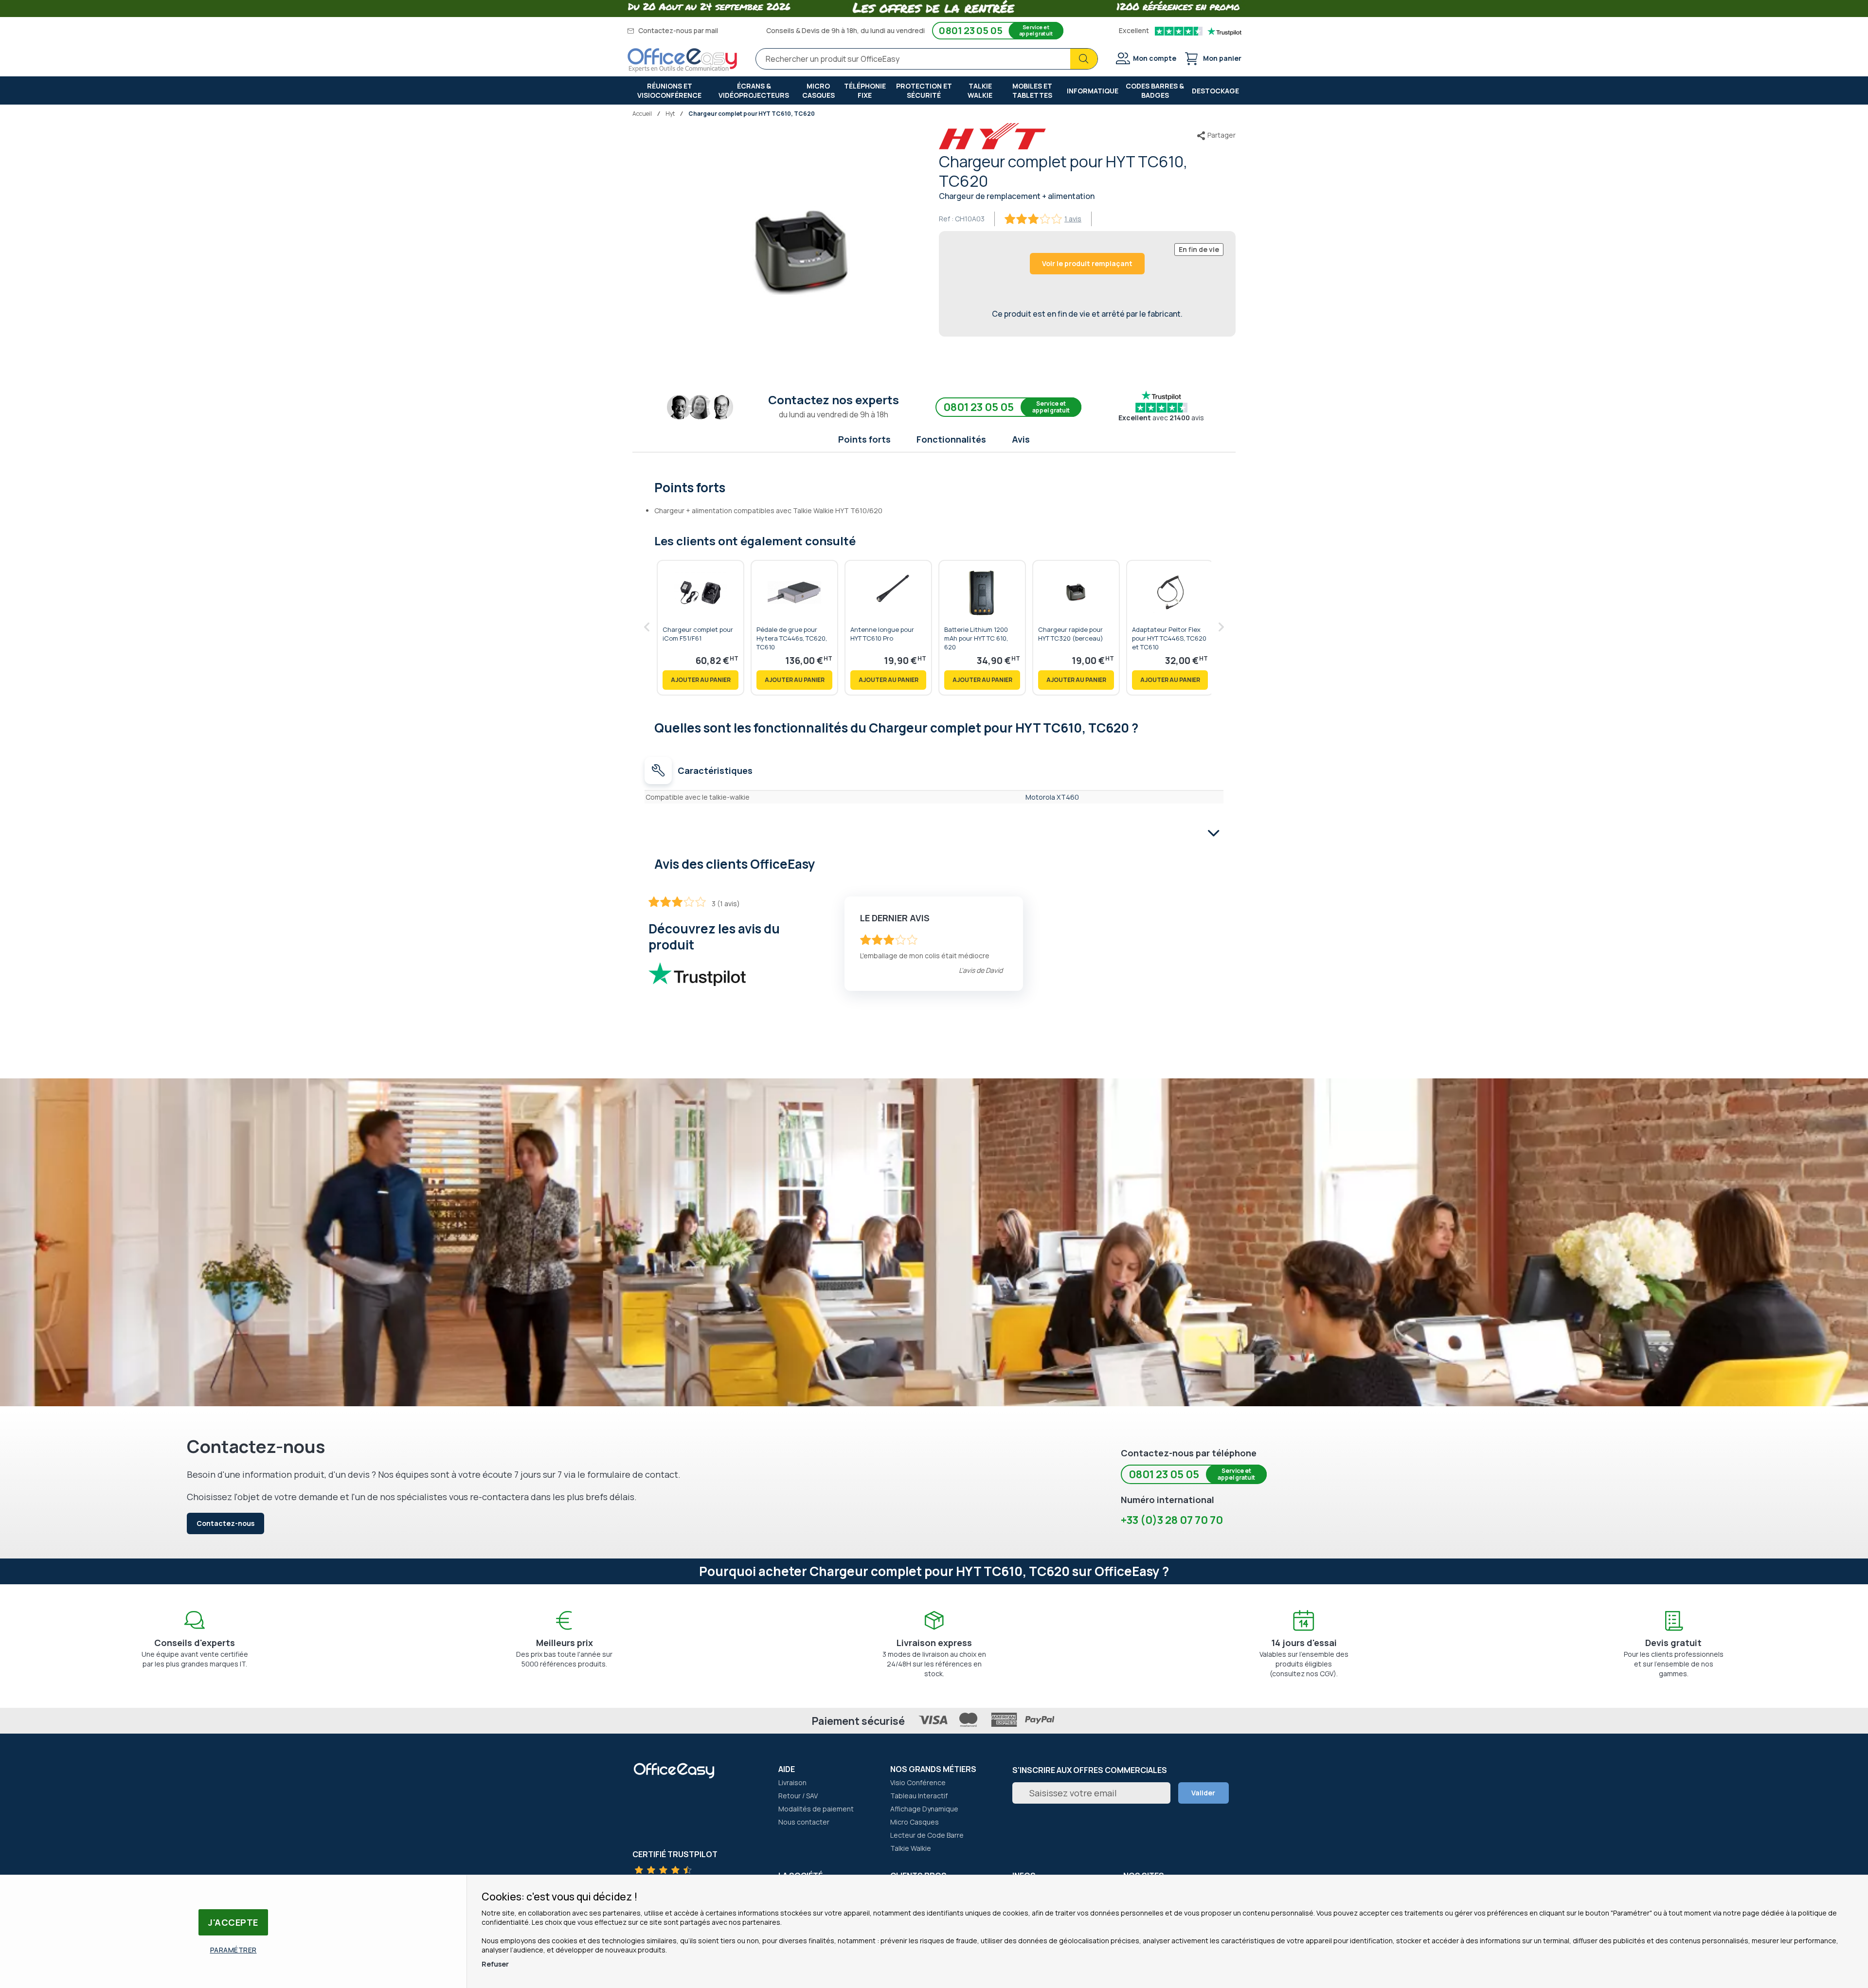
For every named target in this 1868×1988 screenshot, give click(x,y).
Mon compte (1155, 58)
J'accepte (233, 1922)
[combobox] (927, 59)
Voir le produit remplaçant (1087, 263)
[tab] (934, 486)
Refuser (495, 1964)
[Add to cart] (700, 680)
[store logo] (683, 60)
